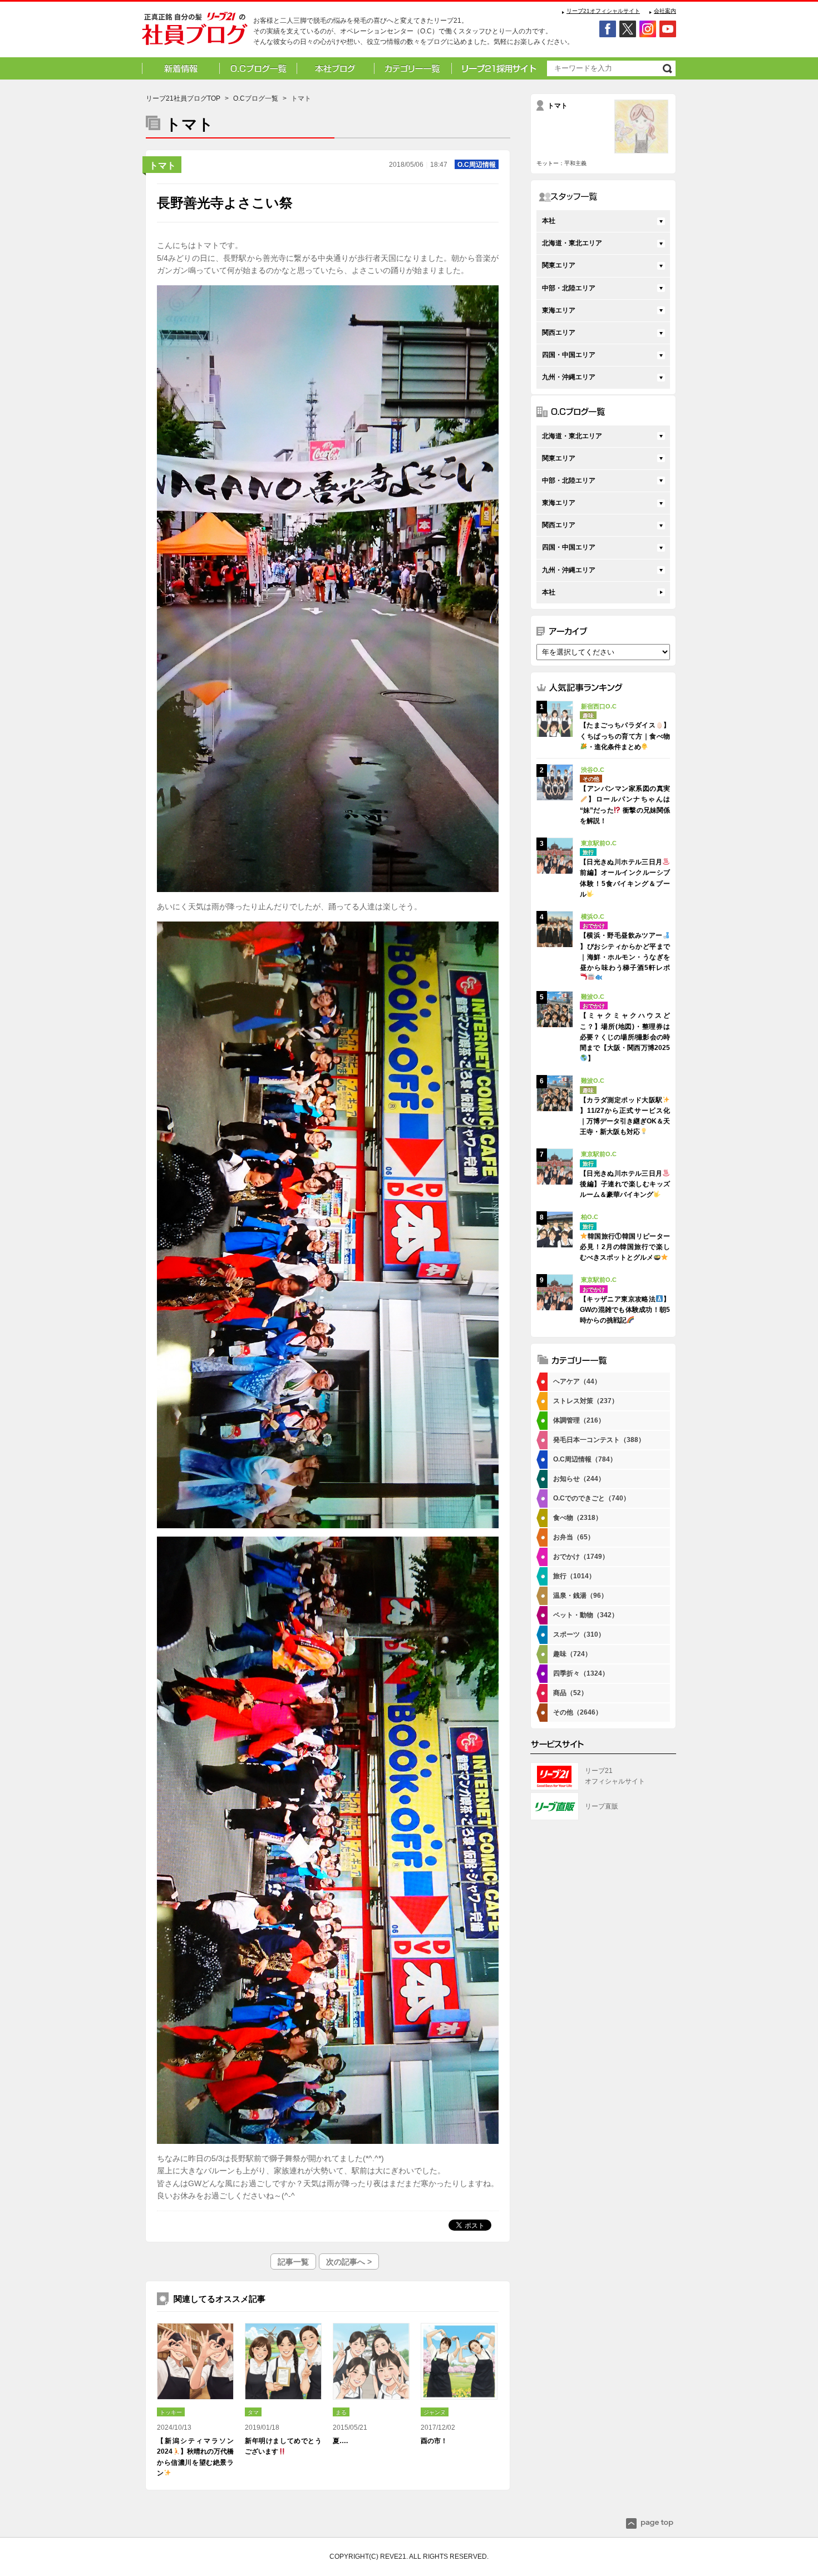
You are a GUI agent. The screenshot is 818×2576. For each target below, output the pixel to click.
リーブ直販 (602, 1806)
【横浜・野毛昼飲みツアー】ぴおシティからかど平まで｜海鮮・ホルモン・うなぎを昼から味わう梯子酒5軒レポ (625, 952)
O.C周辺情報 (477, 165)
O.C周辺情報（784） (585, 1459)
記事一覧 (293, 2262)
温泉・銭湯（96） (580, 1596)
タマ (253, 2412)
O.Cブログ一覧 (256, 98)
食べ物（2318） (578, 1518)
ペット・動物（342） (586, 1615)
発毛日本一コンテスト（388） (599, 1440)
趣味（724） (572, 1654)
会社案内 (665, 11)
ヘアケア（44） (577, 1381)
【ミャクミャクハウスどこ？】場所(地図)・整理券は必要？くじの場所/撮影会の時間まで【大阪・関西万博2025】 (625, 1037)
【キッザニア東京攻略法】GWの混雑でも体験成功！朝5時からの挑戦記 (625, 1310)
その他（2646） (578, 1712)
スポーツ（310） (579, 1634)
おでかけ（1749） (581, 1557)
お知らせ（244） (579, 1479)
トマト (162, 165)
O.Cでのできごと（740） (592, 1498)
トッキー (171, 2412)
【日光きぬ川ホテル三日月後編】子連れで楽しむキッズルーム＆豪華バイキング (625, 1184)
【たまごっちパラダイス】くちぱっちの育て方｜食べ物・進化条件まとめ (625, 736)
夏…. (340, 2441)
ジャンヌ (435, 2412)
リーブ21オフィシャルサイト (603, 11)
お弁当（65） (574, 1537)
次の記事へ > (349, 2262)
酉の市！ (434, 2441)
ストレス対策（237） (586, 1401)
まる (341, 2412)
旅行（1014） (574, 1576)
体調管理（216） (579, 1420)
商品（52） (570, 1693)
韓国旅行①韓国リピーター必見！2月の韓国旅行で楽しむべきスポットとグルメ (625, 1247)
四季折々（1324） (581, 1673)
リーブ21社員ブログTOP (183, 98)
